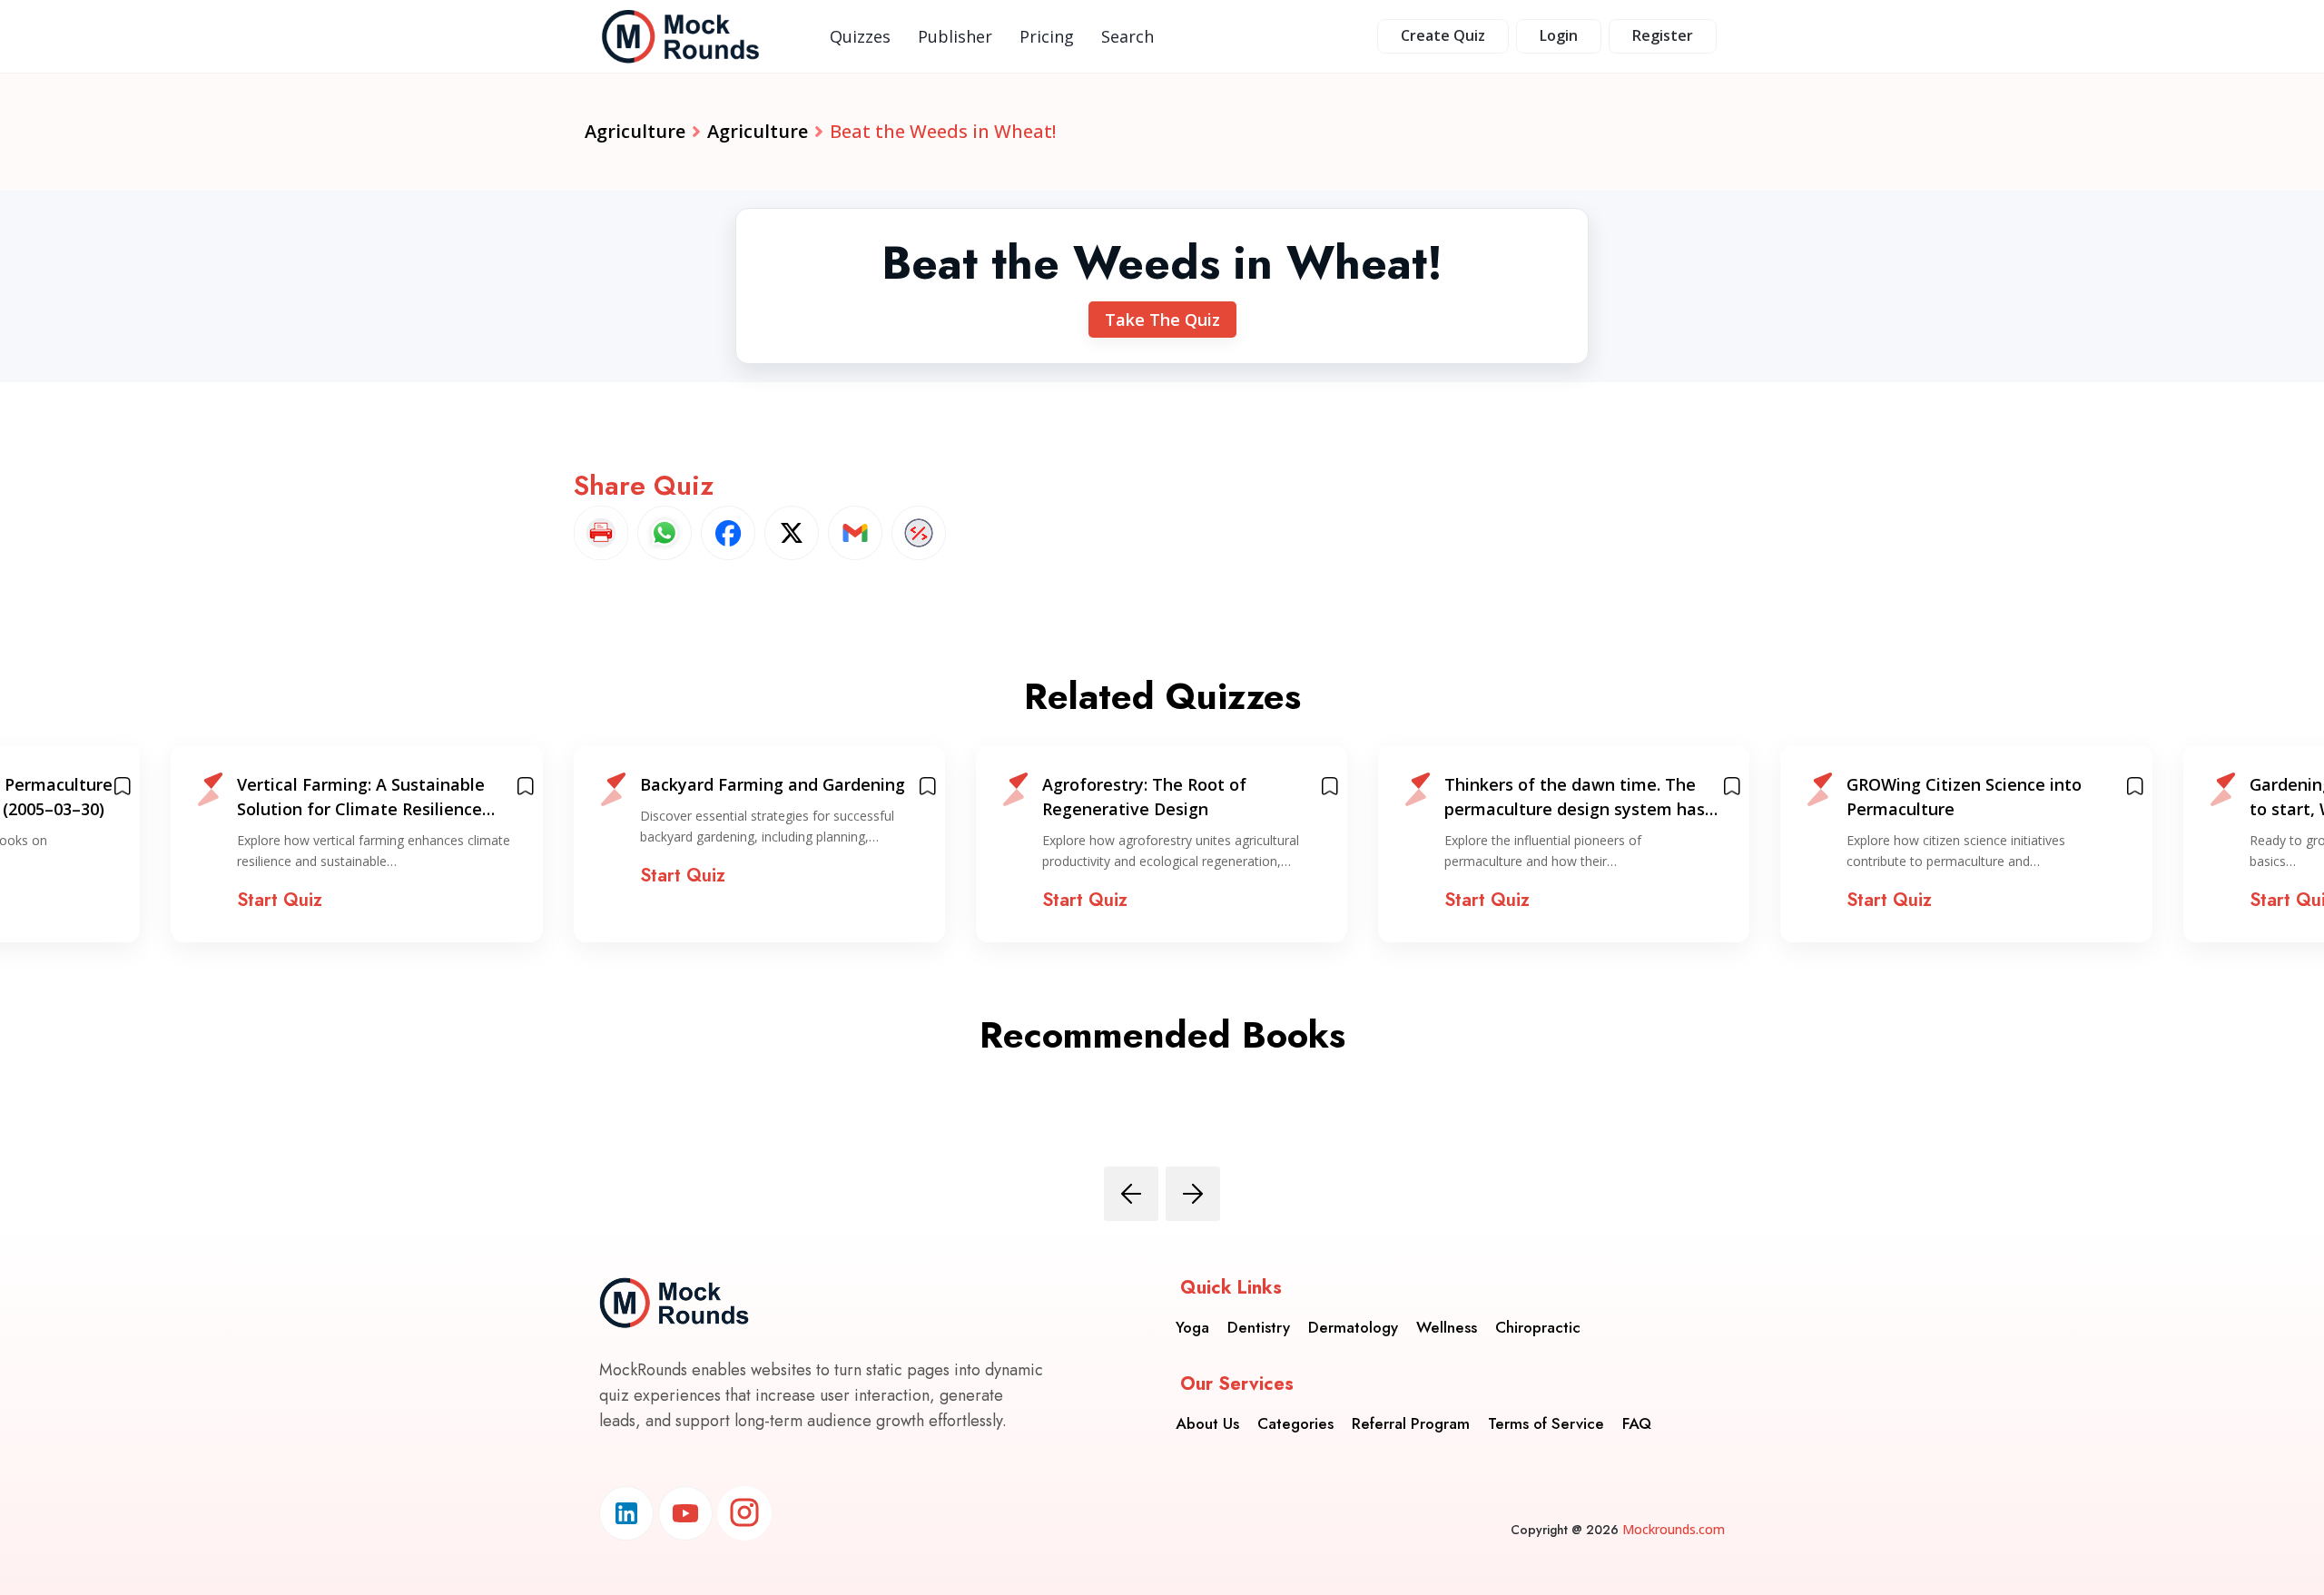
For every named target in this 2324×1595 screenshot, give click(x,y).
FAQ (1637, 1423)
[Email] (855, 533)
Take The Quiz (1162, 320)
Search (1128, 36)
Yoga (1192, 1327)
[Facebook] (728, 533)
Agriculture (635, 131)
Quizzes (860, 36)
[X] (792, 533)
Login (1559, 35)
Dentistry (1259, 1327)
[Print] (601, 533)
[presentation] (1131, 1194)
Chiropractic (1538, 1327)
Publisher (955, 36)
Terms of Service (1546, 1423)
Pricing (1047, 36)
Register (1663, 35)
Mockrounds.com (1674, 1529)
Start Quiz (280, 900)
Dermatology (1353, 1327)
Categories (1295, 1423)
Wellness (1447, 1327)
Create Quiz (1443, 35)
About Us (1207, 1423)
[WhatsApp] (665, 533)
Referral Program (1411, 1423)
